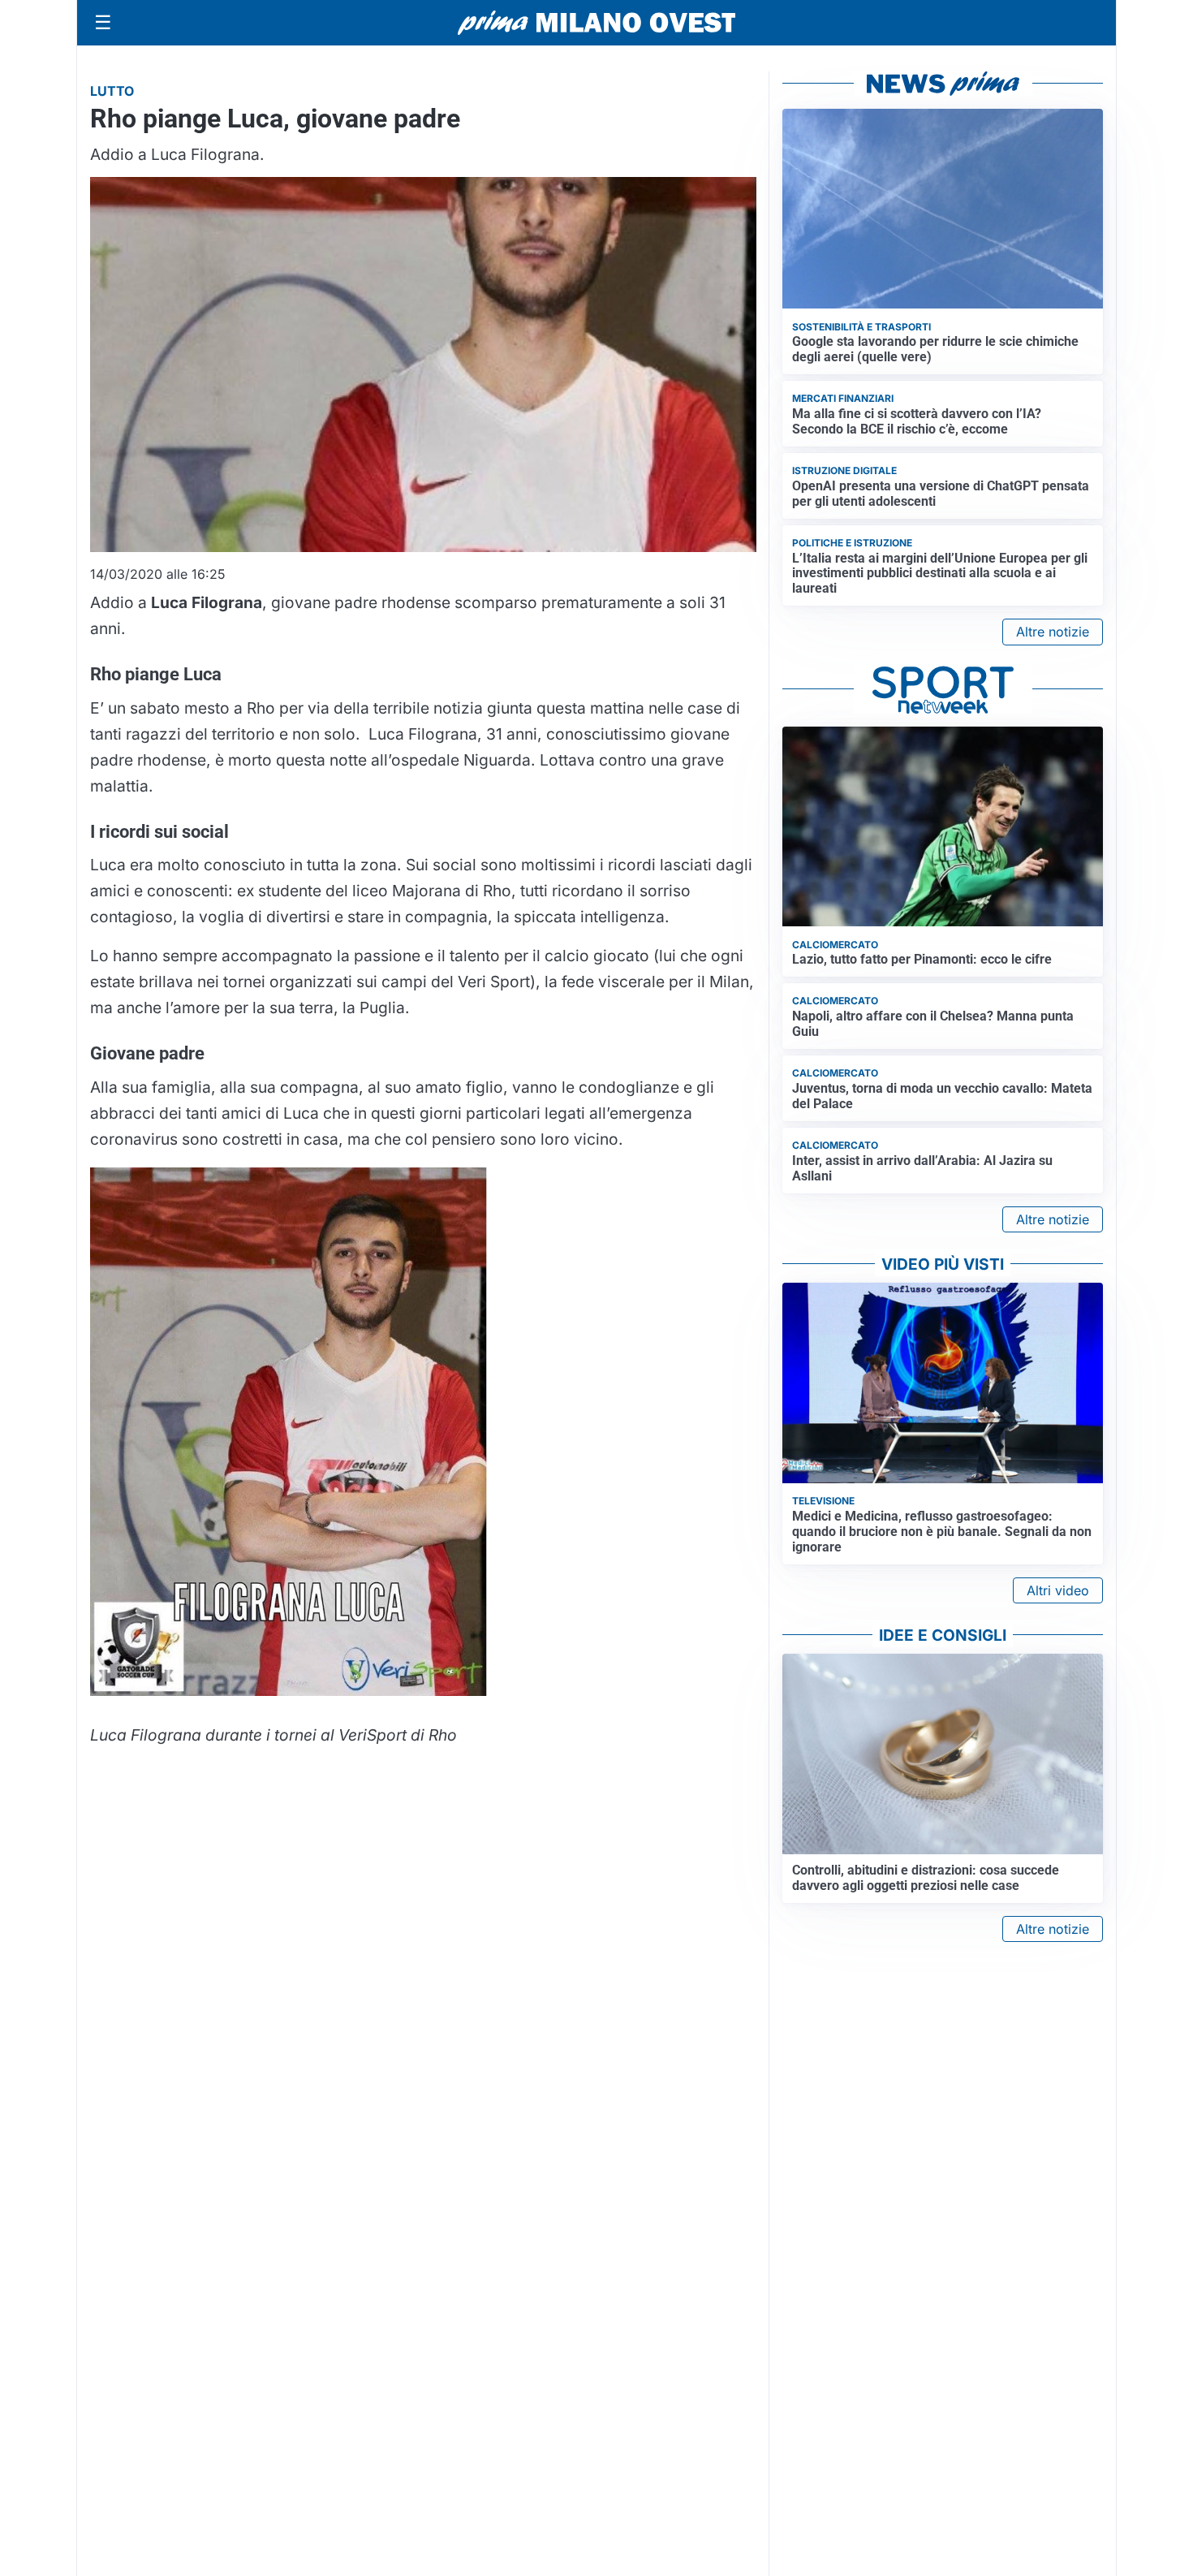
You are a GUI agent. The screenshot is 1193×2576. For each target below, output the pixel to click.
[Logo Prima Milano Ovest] (596, 23)
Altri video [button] (1058, 1590)
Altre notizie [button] (1053, 632)
